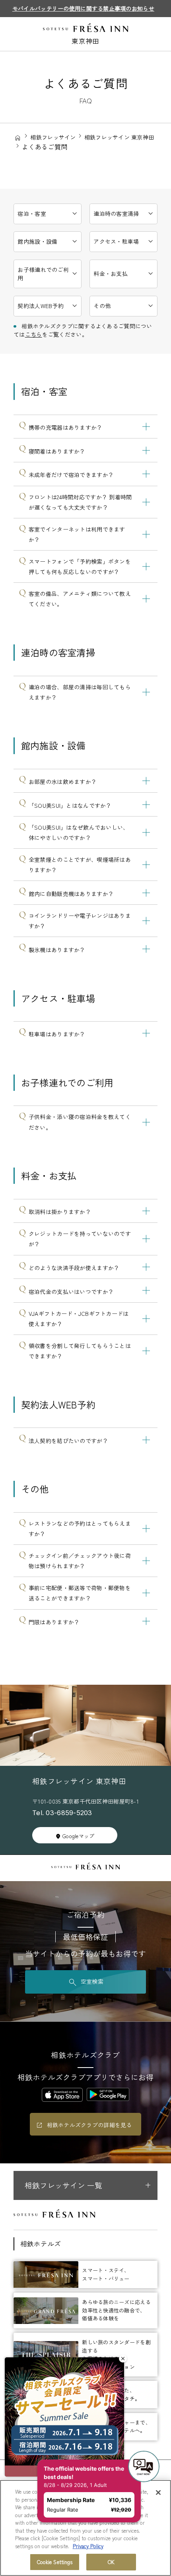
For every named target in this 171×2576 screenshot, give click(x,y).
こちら (34, 334)
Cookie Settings (55, 2562)
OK (111, 2562)
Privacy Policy (88, 2546)
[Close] (158, 2493)
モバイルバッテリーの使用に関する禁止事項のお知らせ (83, 8)
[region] (85, 2528)
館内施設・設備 (37, 241)
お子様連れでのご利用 (43, 274)
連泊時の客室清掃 (116, 213)
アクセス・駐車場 (116, 241)
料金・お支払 (111, 274)
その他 (102, 306)
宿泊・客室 (32, 213)
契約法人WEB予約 (41, 306)
